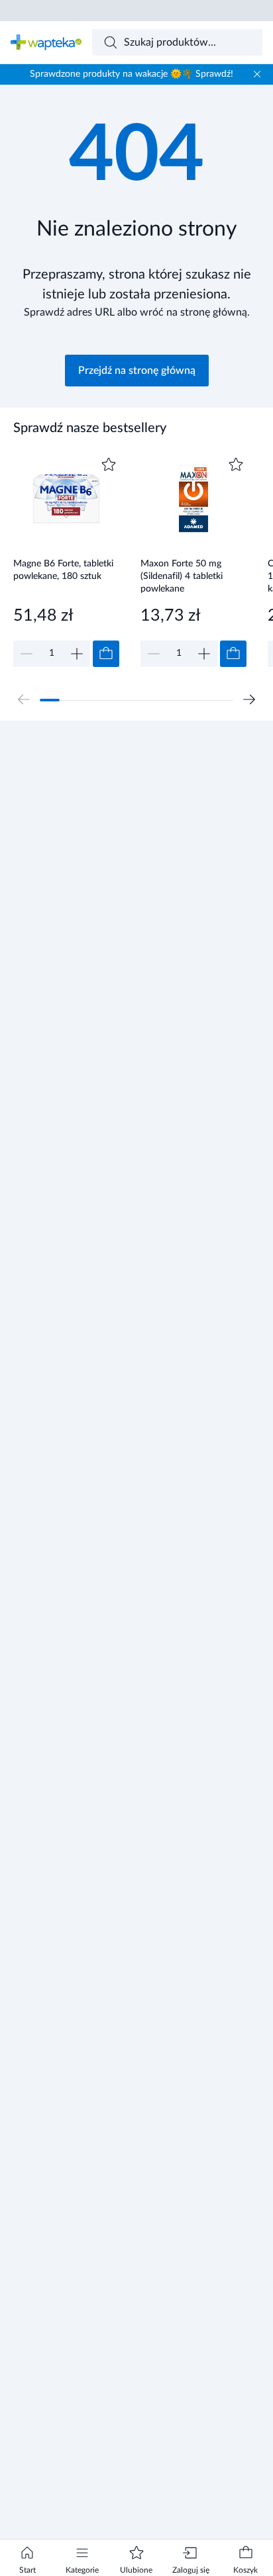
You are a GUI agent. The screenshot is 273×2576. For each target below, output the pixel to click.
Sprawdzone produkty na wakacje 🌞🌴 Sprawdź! (132, 74)
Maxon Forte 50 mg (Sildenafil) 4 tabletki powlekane (182, 576)
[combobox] (178, 42)
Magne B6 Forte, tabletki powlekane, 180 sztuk (63, 570)
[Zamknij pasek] (257, 74)
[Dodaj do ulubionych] (109, 465)
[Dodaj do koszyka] (106, 654)
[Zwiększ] (77, 654)
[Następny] (249, 699)
